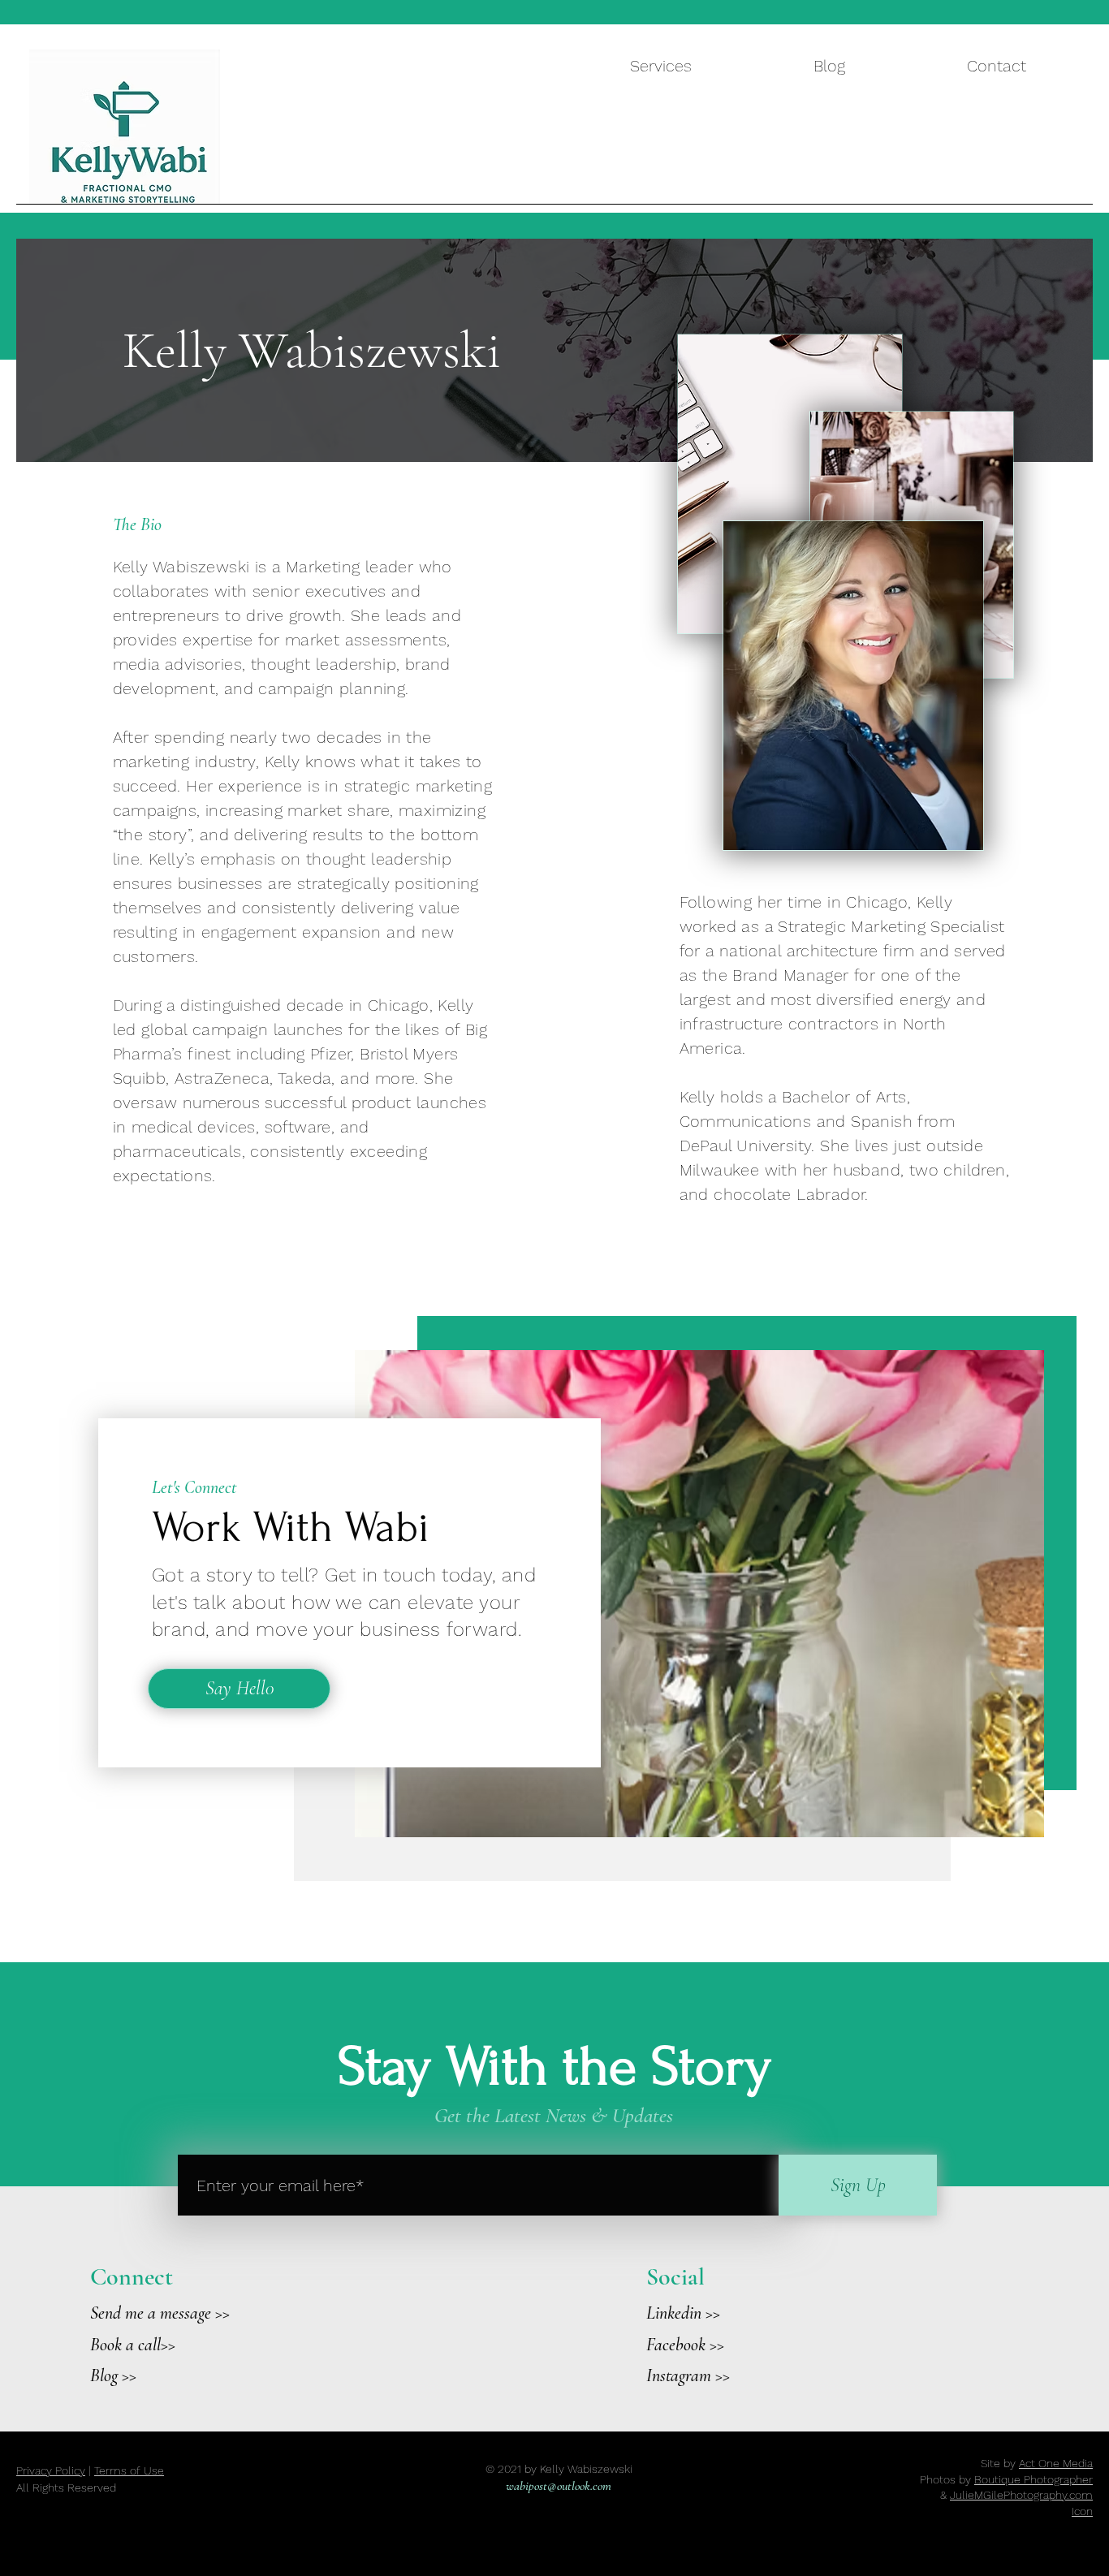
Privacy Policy (51, 2470)
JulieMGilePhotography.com (1021, 2495)
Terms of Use (129, 2470)
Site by (1037, 2463)
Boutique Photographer (1033, 2479)
